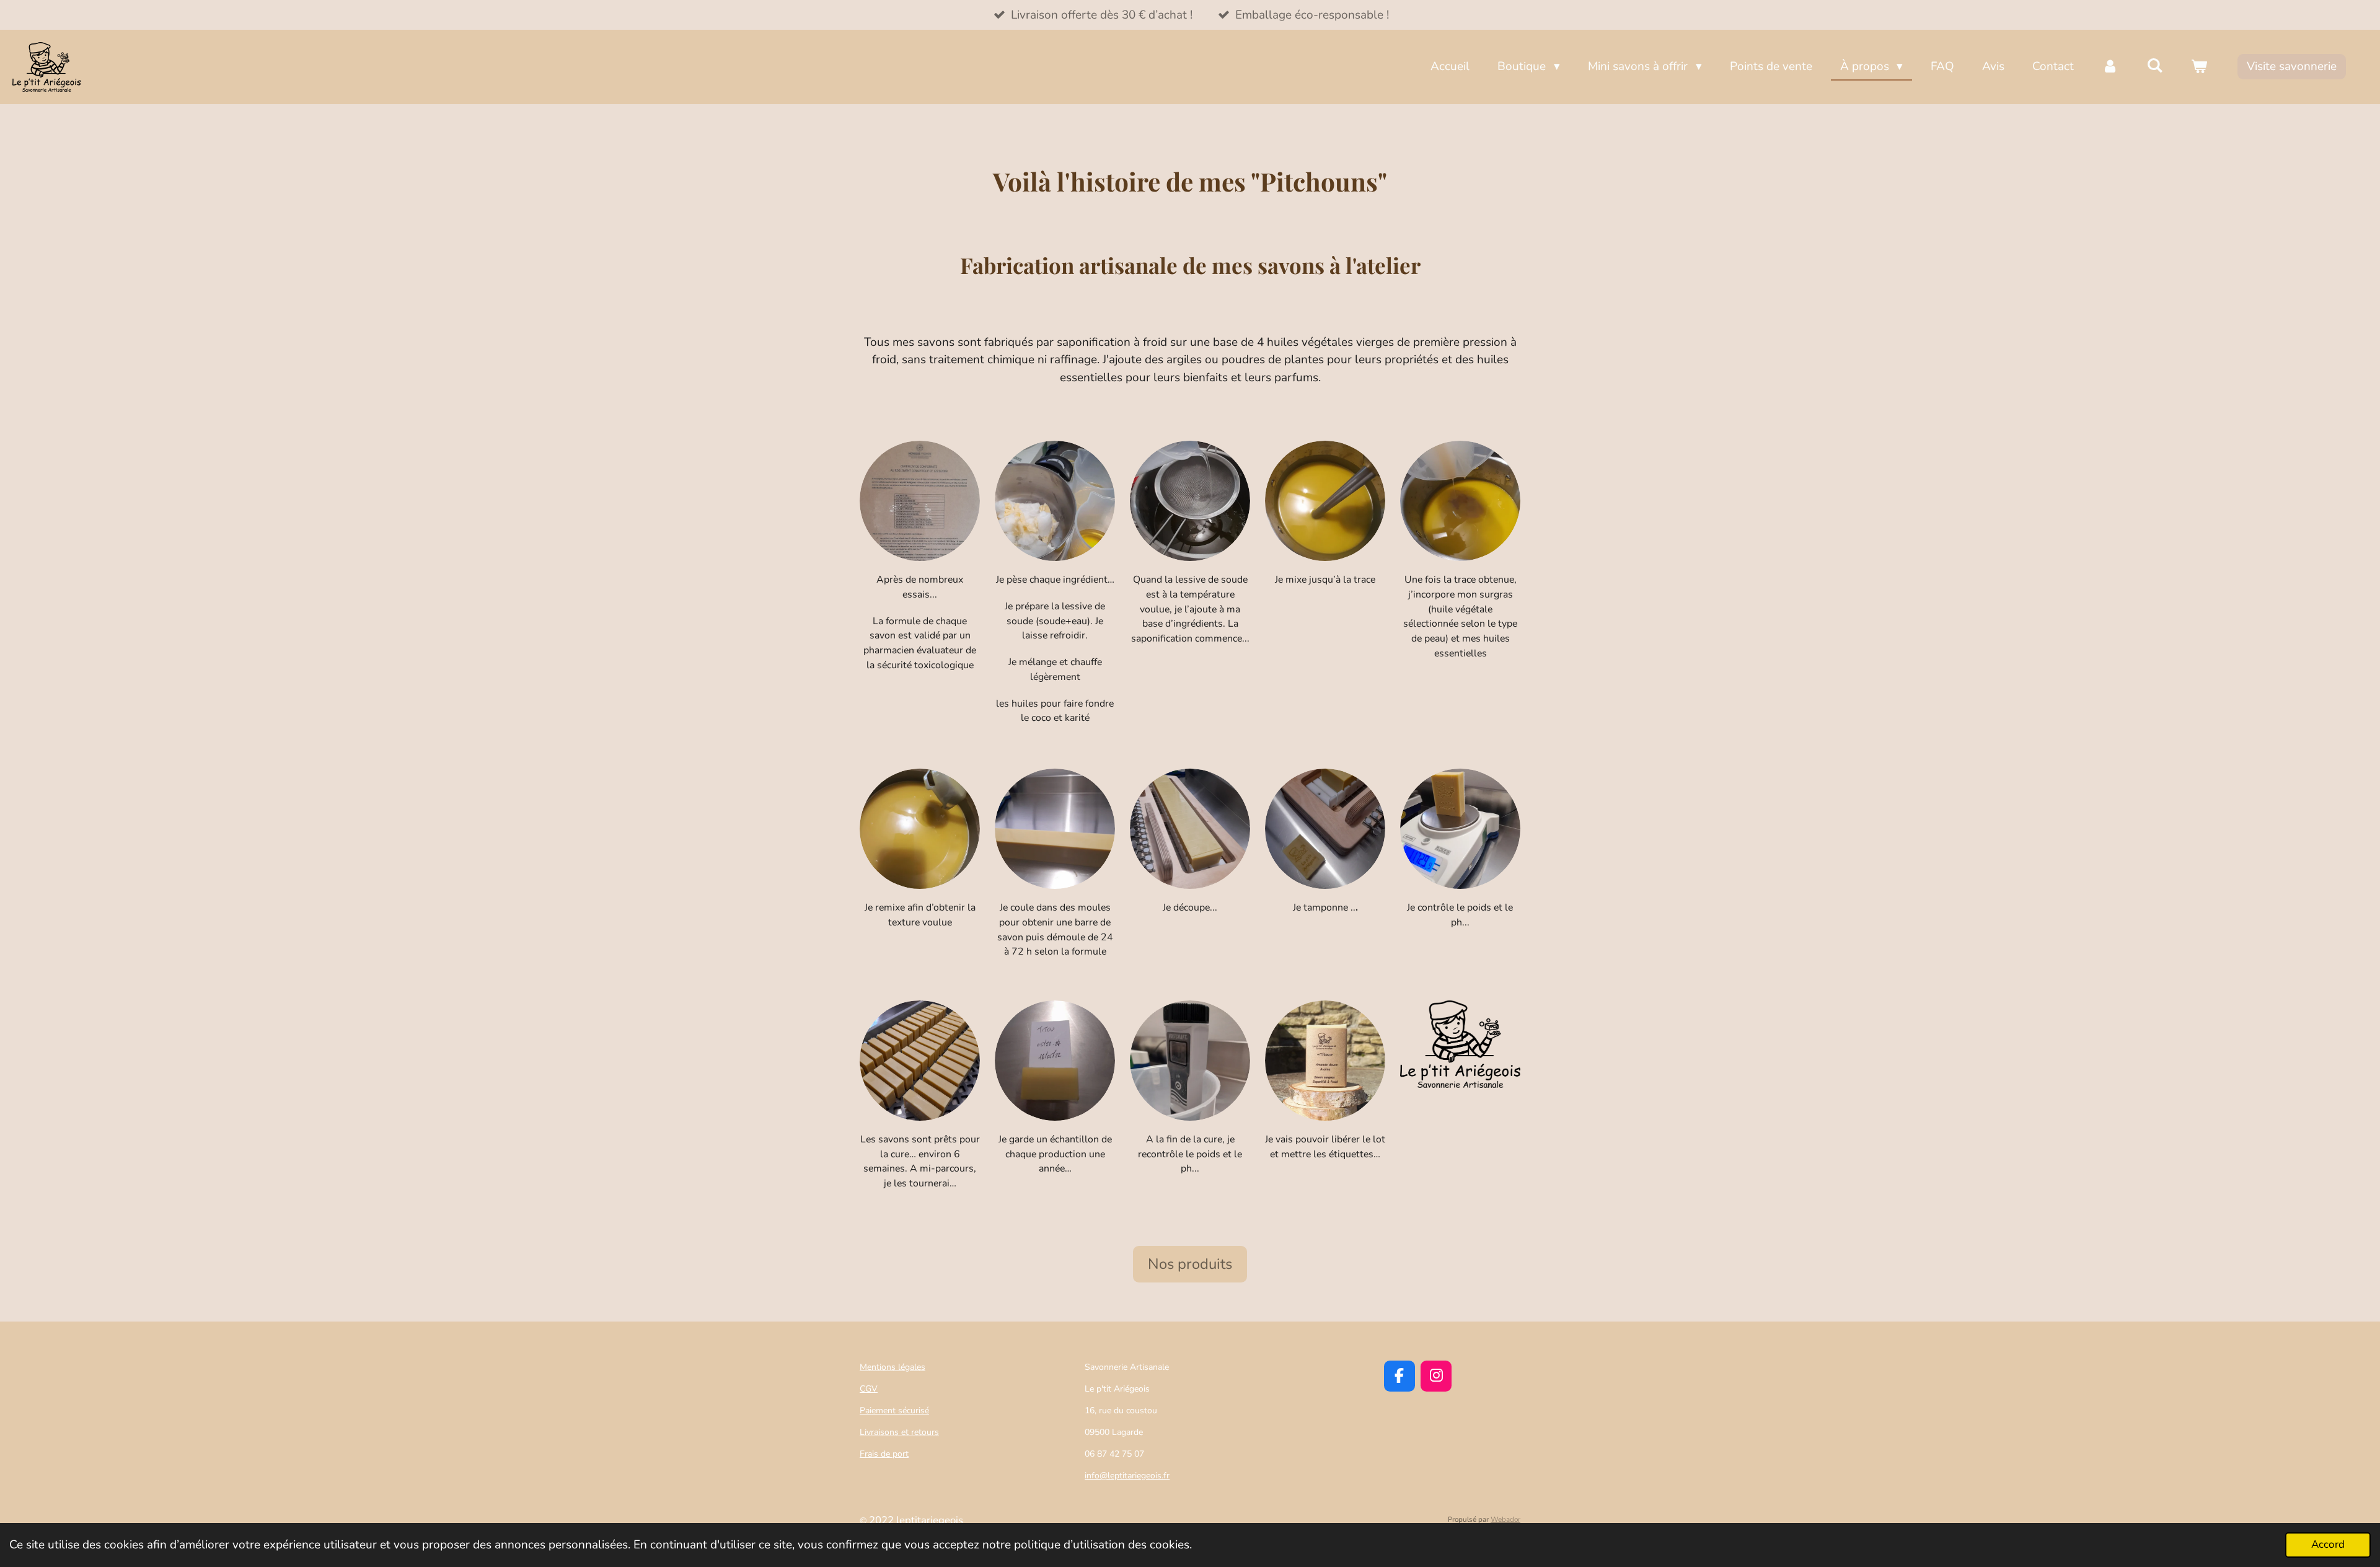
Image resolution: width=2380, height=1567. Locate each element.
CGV (869, 1389)
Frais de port (884, 1454)
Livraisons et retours (899, 1432)
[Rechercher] (2155, 66)
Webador (1505, 1519)
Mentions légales (892, 1367)
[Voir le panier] (2199, 67)
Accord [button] (2328, 1544)
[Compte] (2110, 67)
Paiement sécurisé (894, 1410)
